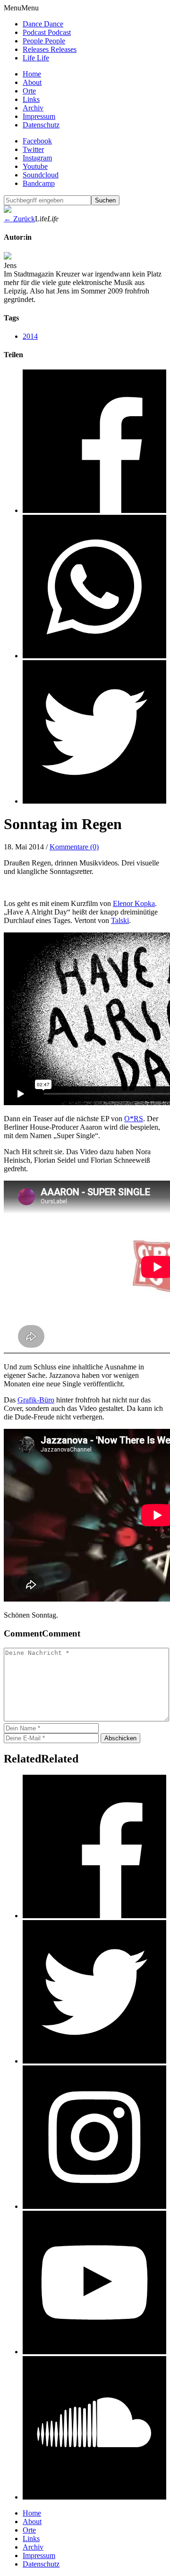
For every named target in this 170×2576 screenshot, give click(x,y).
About (32, 82)
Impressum (39, 116)
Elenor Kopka (134, 903)
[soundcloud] (94, 2497)
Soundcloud (41, 175)
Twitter (33, 149)
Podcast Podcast (47, 32)
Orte (29, 91)
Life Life (36, 58)
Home (32, 74)
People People (44, 41)
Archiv (33, 108)
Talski (120, 920)
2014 (30, 336)
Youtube (35, 166)
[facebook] (94, 1916)
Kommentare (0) (74, 847)
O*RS (134, 1119)
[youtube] (94, 2352)
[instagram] (94, 2206)
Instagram (37, 158)
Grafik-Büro (36, 1400)
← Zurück (19, 219)
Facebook (37, 141)
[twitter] (94, 2061)
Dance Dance (43, 24)
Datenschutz (41, 125)
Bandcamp (39, 183)
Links (31, 99)
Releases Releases (50, 49)
